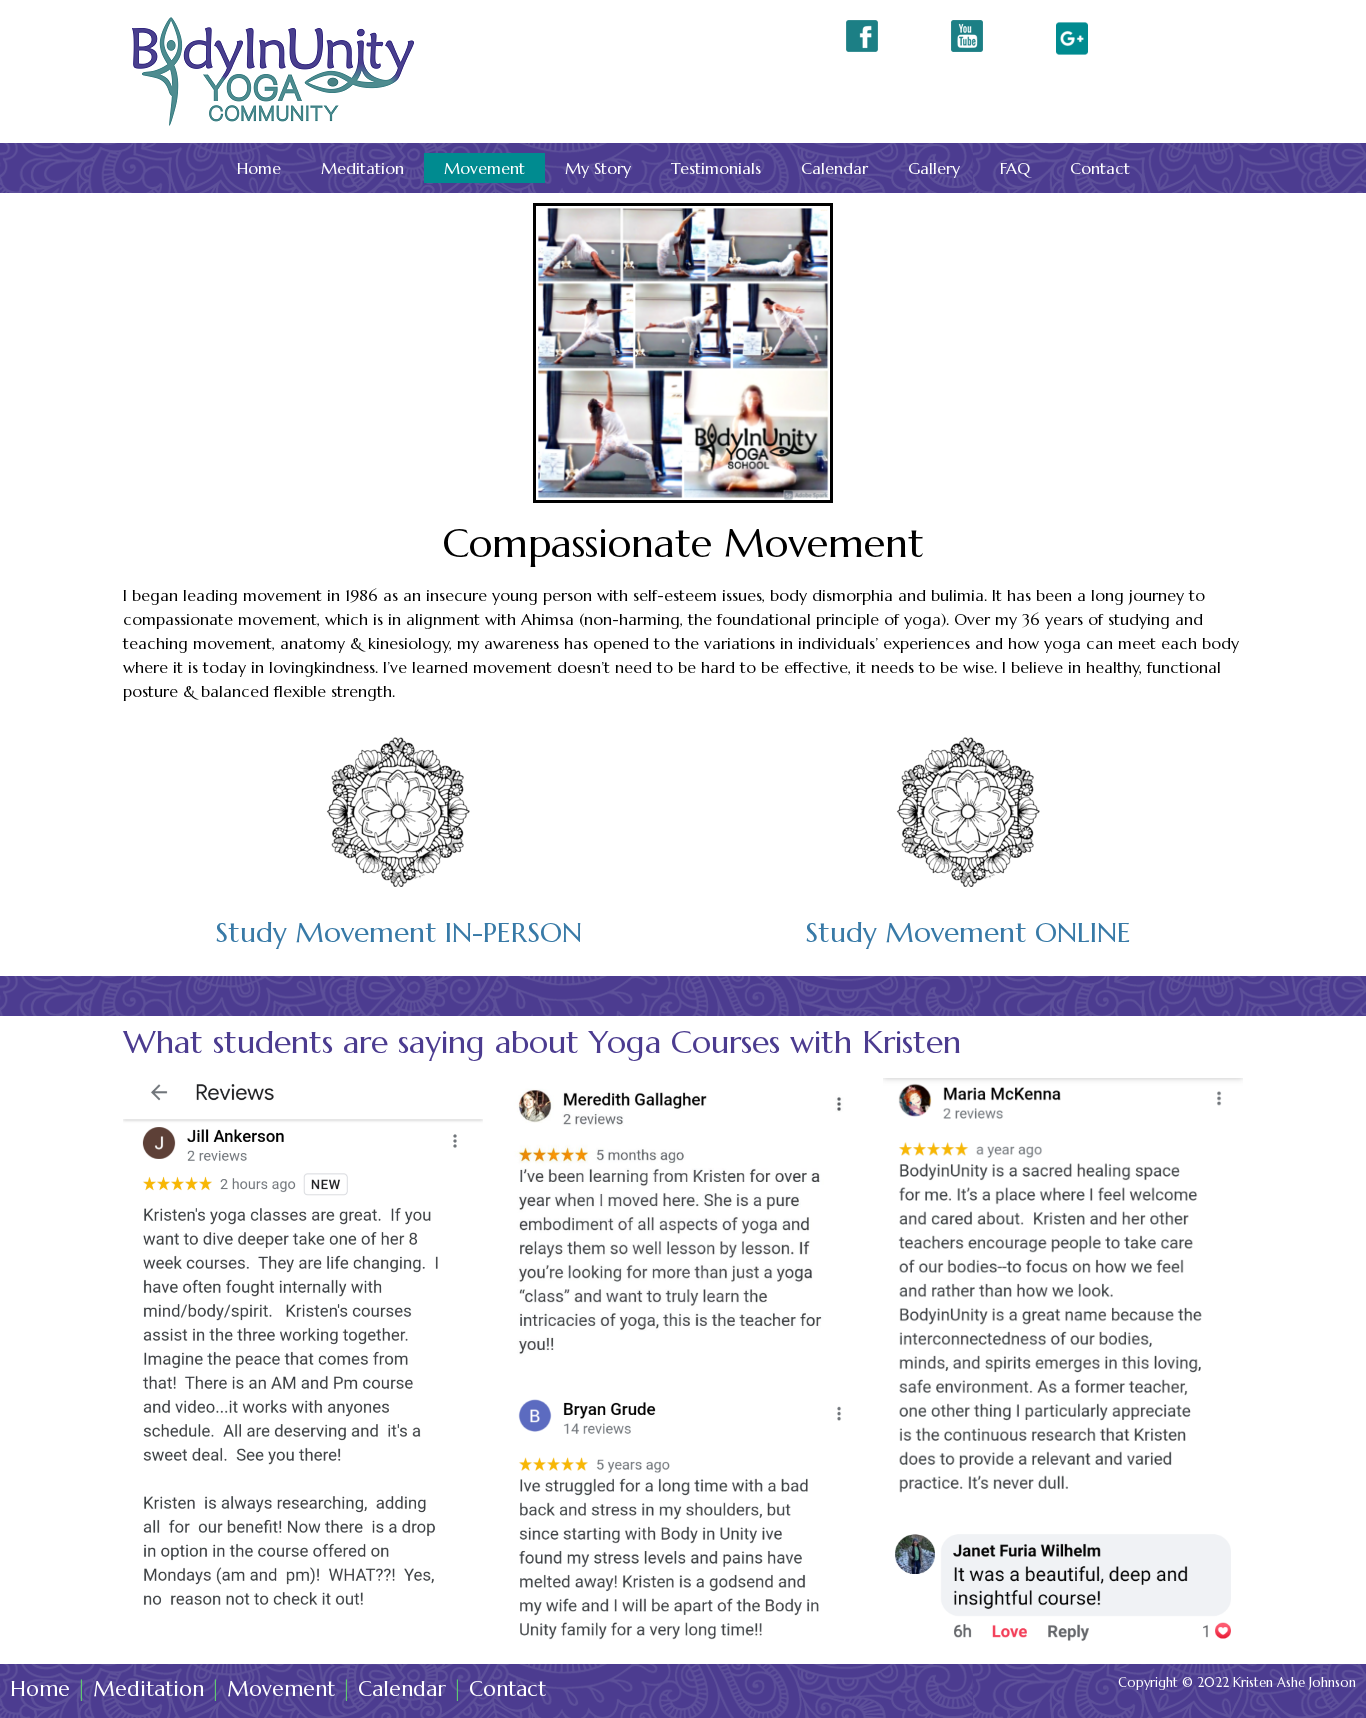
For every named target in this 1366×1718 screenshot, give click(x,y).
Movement (484, 168)
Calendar (834, 168)
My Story (598, 168)
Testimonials (716, 168)
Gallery (934, 168)
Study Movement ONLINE (968, 932)
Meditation (362, 168)
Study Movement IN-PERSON (398, 932)
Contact (1100, 168)
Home (259, 168)
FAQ (1015, 168)
